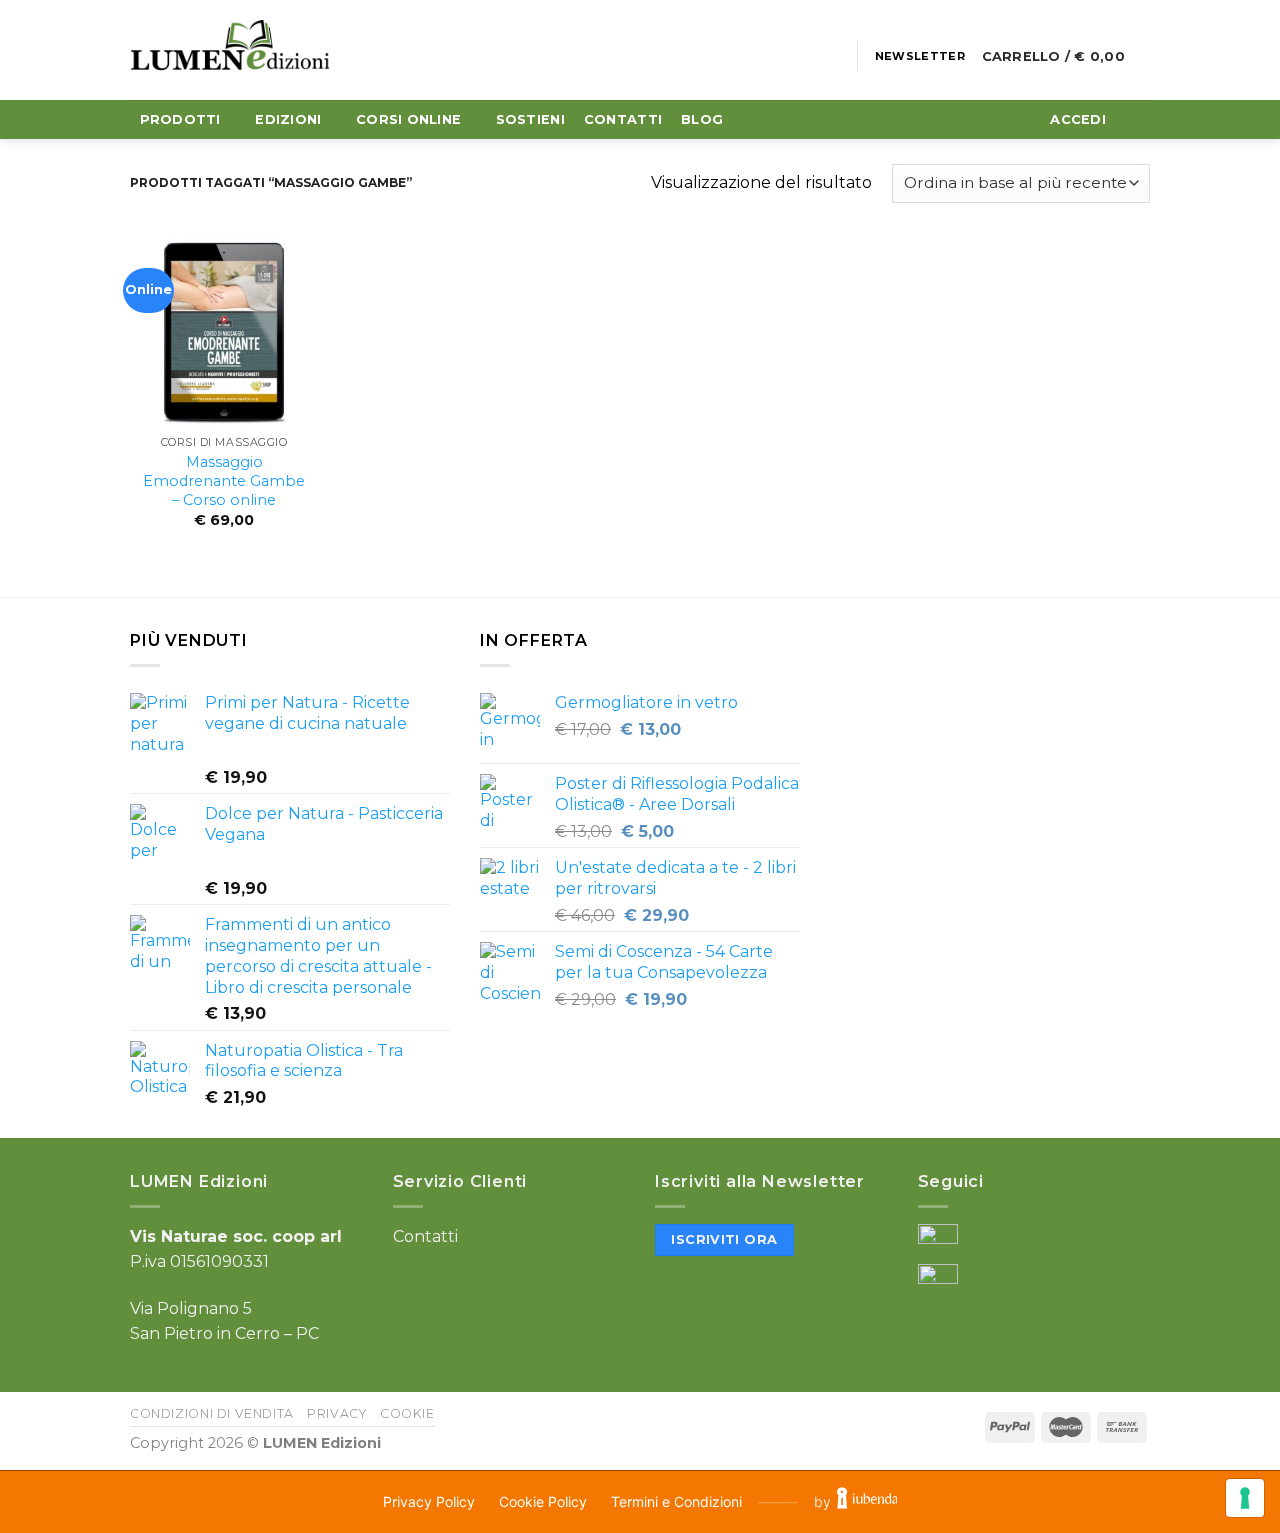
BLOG (702, 119)
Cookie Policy (543, 1501)
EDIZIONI (288, 119)
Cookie (407, 1413)
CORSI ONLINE (408, 119)
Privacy (336, 1413)
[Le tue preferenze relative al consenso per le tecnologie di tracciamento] (1245, 1498)
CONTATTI (623, 119)
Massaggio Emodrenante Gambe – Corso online (224, 480)
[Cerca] (1132, 120)
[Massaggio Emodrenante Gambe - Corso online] (224, 332)
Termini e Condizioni (676, 1501)
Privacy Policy (429, 1501)
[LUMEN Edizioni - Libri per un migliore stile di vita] (230, 50)
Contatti (425, 1236)
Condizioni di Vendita (212, 1413)
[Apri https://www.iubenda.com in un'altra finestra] (867, 1502)
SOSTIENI (530, 119)
